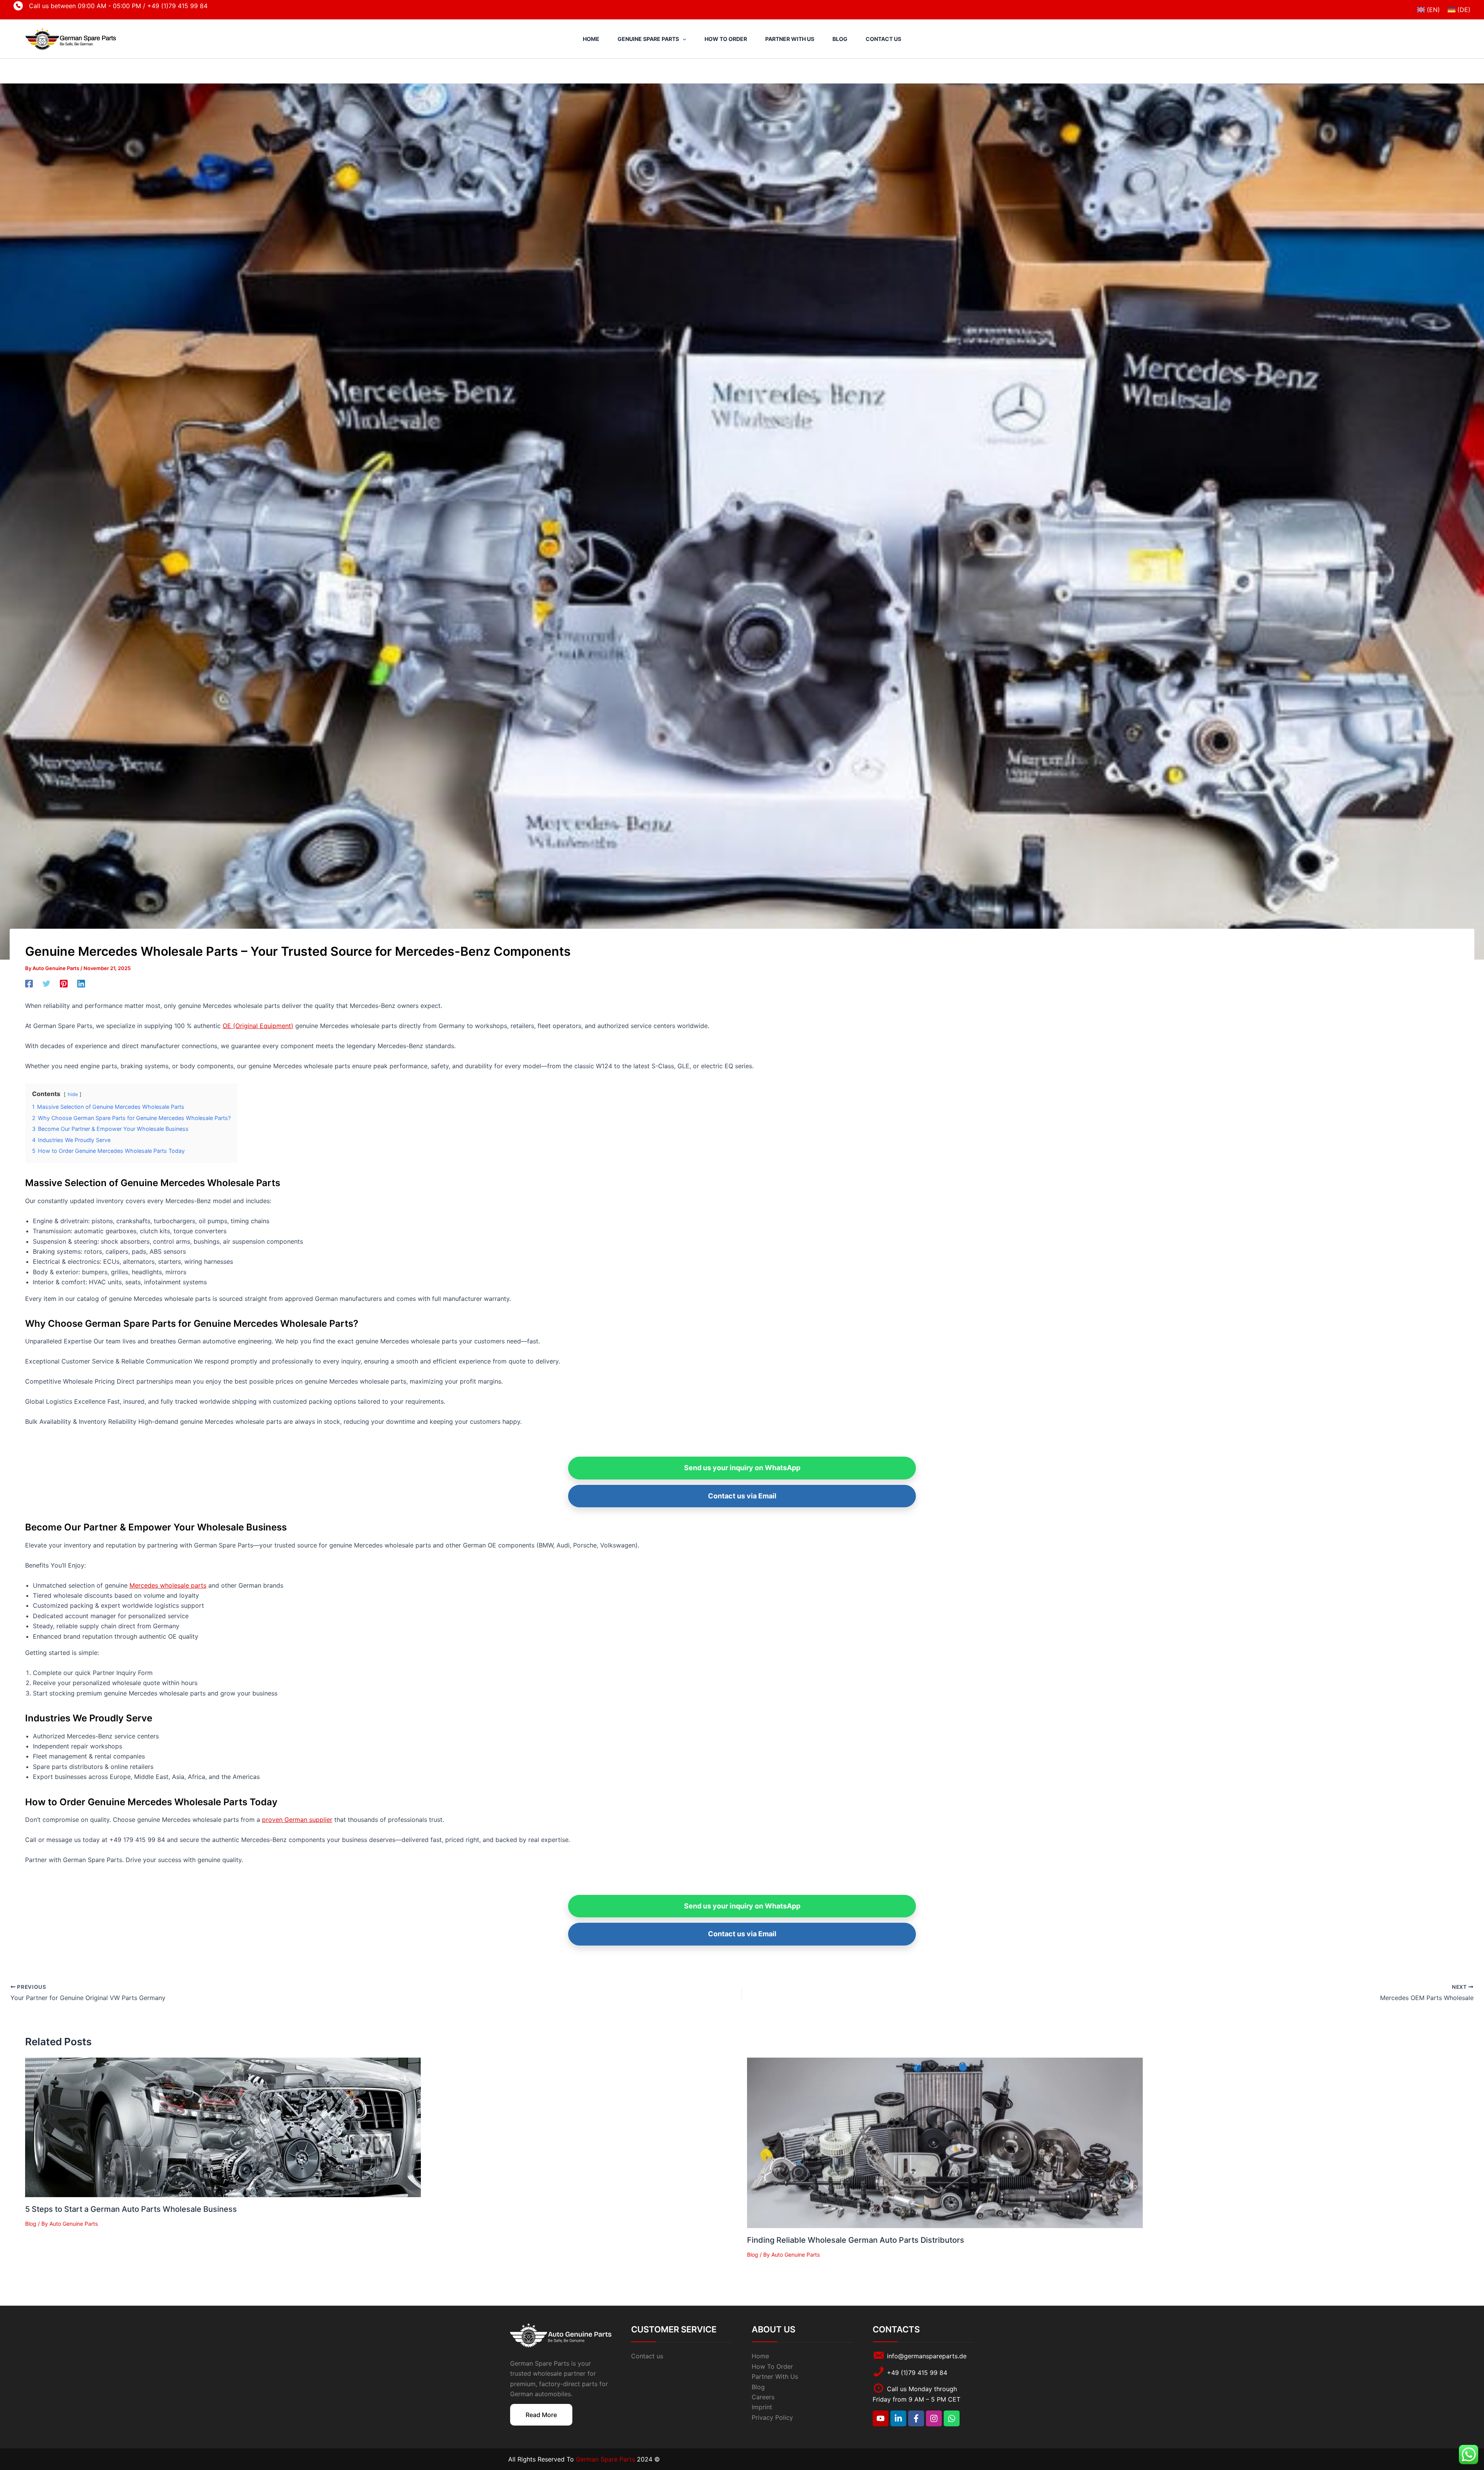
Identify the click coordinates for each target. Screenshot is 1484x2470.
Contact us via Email (742, 1496)
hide (73, 1094)
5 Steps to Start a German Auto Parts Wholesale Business (131, 2209)
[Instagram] (934, 2418)
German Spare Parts (606, 2459)
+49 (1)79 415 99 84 (177, 6)
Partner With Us (775, 2376)
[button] (682, 39)
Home (760, 2356)
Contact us (647, 2356)
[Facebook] (29, 983)
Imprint (762, 2407)
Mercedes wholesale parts (168, 1585)
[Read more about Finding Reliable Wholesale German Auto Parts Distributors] (945, 2142)
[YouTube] (881, 2418)
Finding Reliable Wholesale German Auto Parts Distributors (856, 2240)
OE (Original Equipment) (258, 1026)
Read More (541, 2415)
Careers (763, 2397)
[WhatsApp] (952, 2418)
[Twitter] (46, 983)
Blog (31, 2224)
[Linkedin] (81, 983)
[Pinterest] (64, 983)
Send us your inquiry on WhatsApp (742, 1468)
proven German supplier (297, 1820)
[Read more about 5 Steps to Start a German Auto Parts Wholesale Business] (223, 2127)
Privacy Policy (772, 2417)
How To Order (772, 2366)
